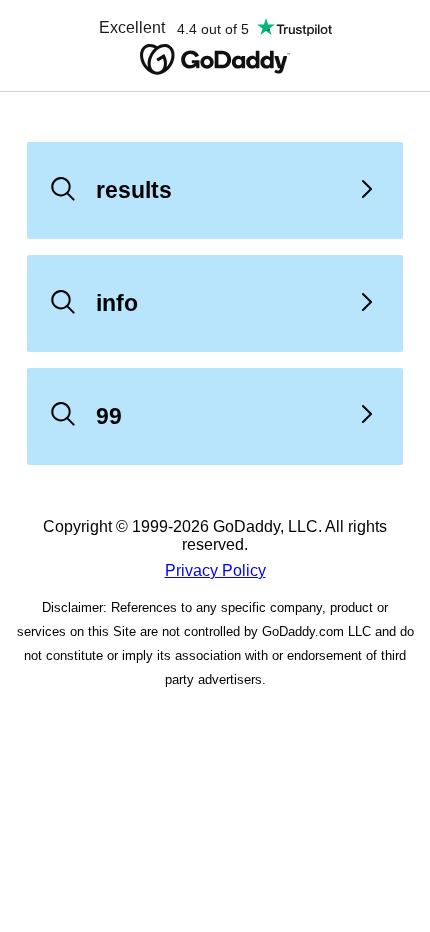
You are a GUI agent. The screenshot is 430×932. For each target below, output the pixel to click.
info (117, 303)
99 (109, 416)
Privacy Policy (215, 570)
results (134, 190)
